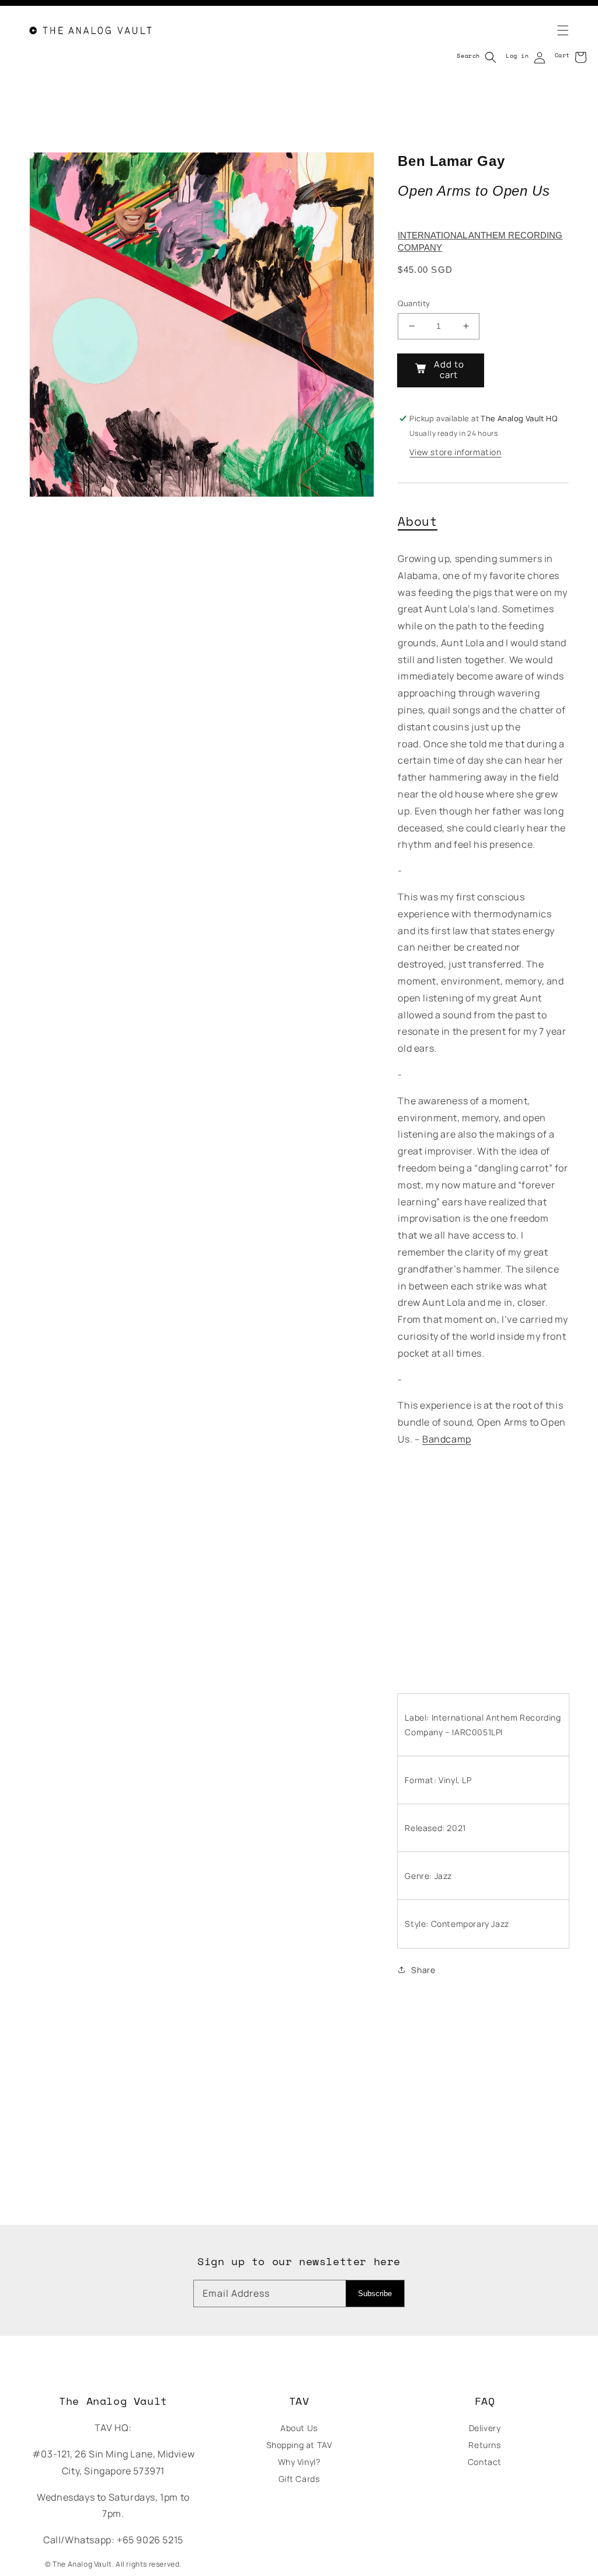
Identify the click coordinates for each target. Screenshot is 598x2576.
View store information (455, 452)
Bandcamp (447, 1439)
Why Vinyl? (299, 2462)
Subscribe (375, 2294)
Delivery (485, 2428)
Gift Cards (299, 2479)
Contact (485, 2462)
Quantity (414, 303)
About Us (299, 2428)
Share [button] (423, 1970)
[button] (556, 30)
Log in (517, 56)
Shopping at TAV (299, 2445)
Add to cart (449, 370)
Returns (484, 2445)
